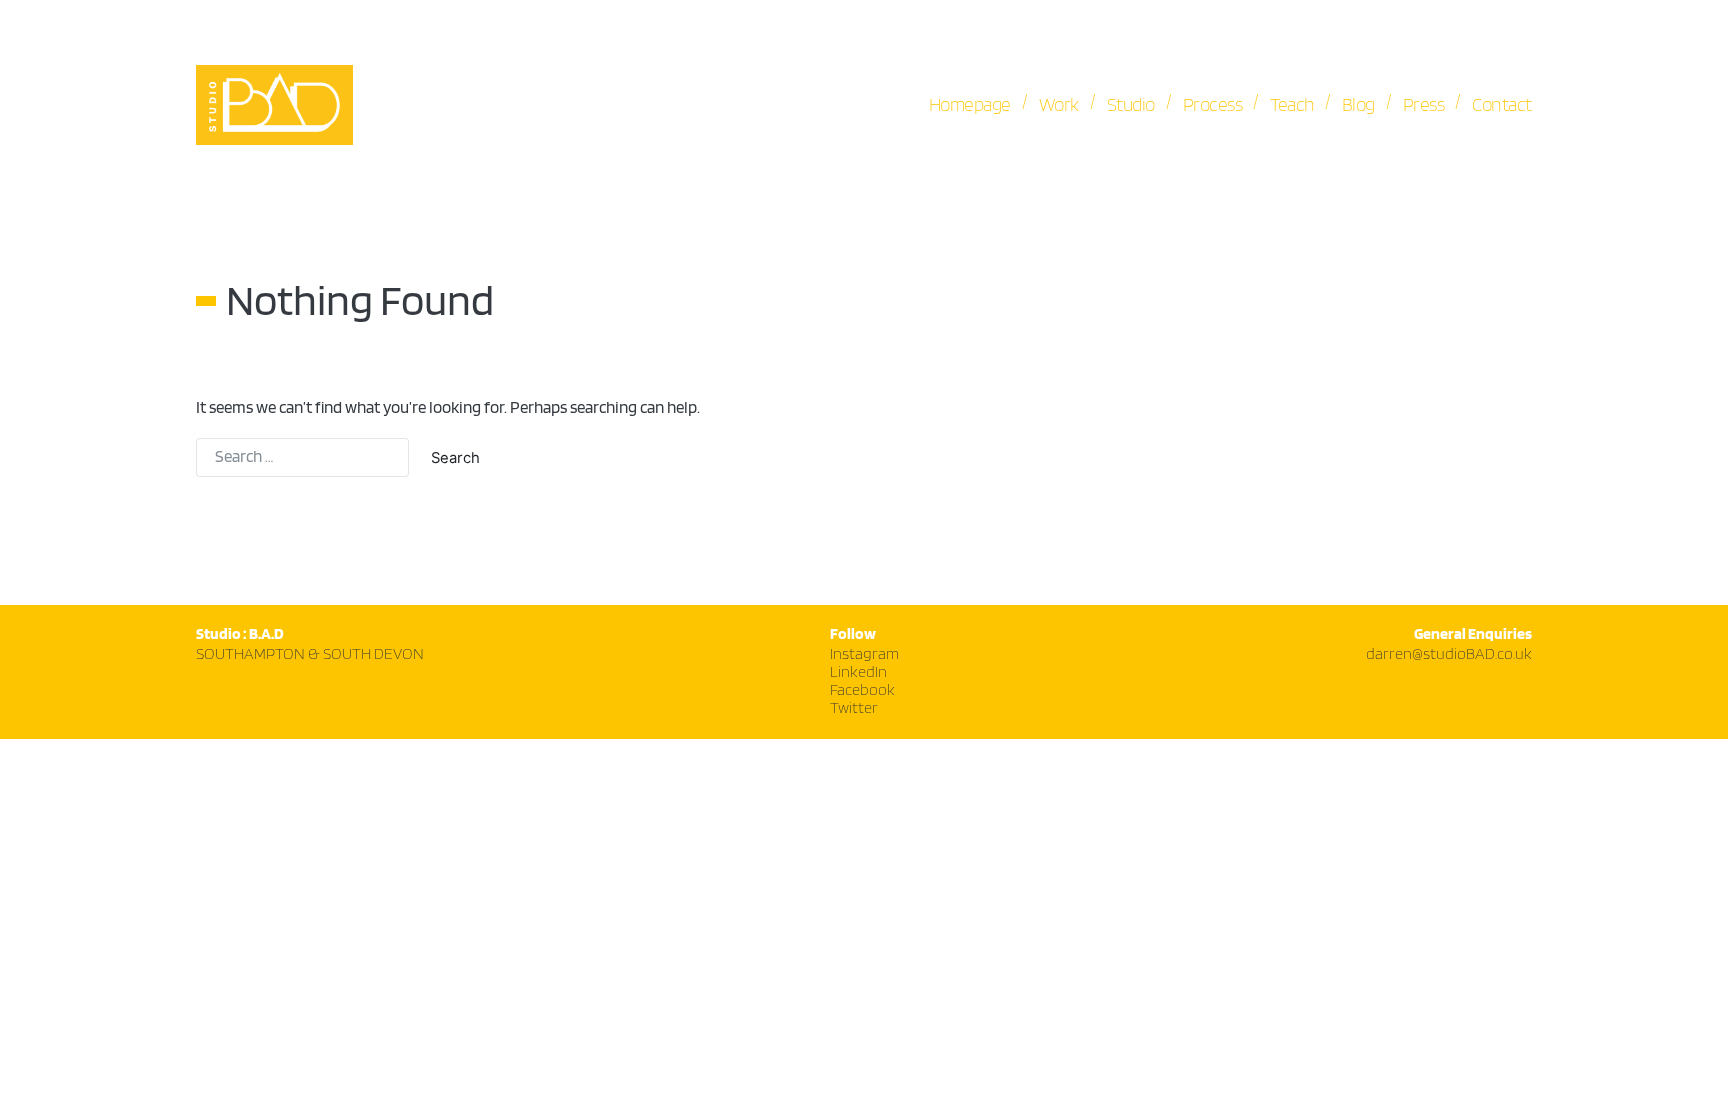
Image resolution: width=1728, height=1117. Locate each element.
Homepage (970, 105)
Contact (1502, 105)
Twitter (854, 708)
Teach (1292, 105)
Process (1213, 105)
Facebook (862, 690)
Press (1424, 105)
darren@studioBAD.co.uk (1449, 654)
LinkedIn (858, 672)
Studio (1131, 105)
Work (1059, 105)
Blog (1358, 105)
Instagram (864, 654)
